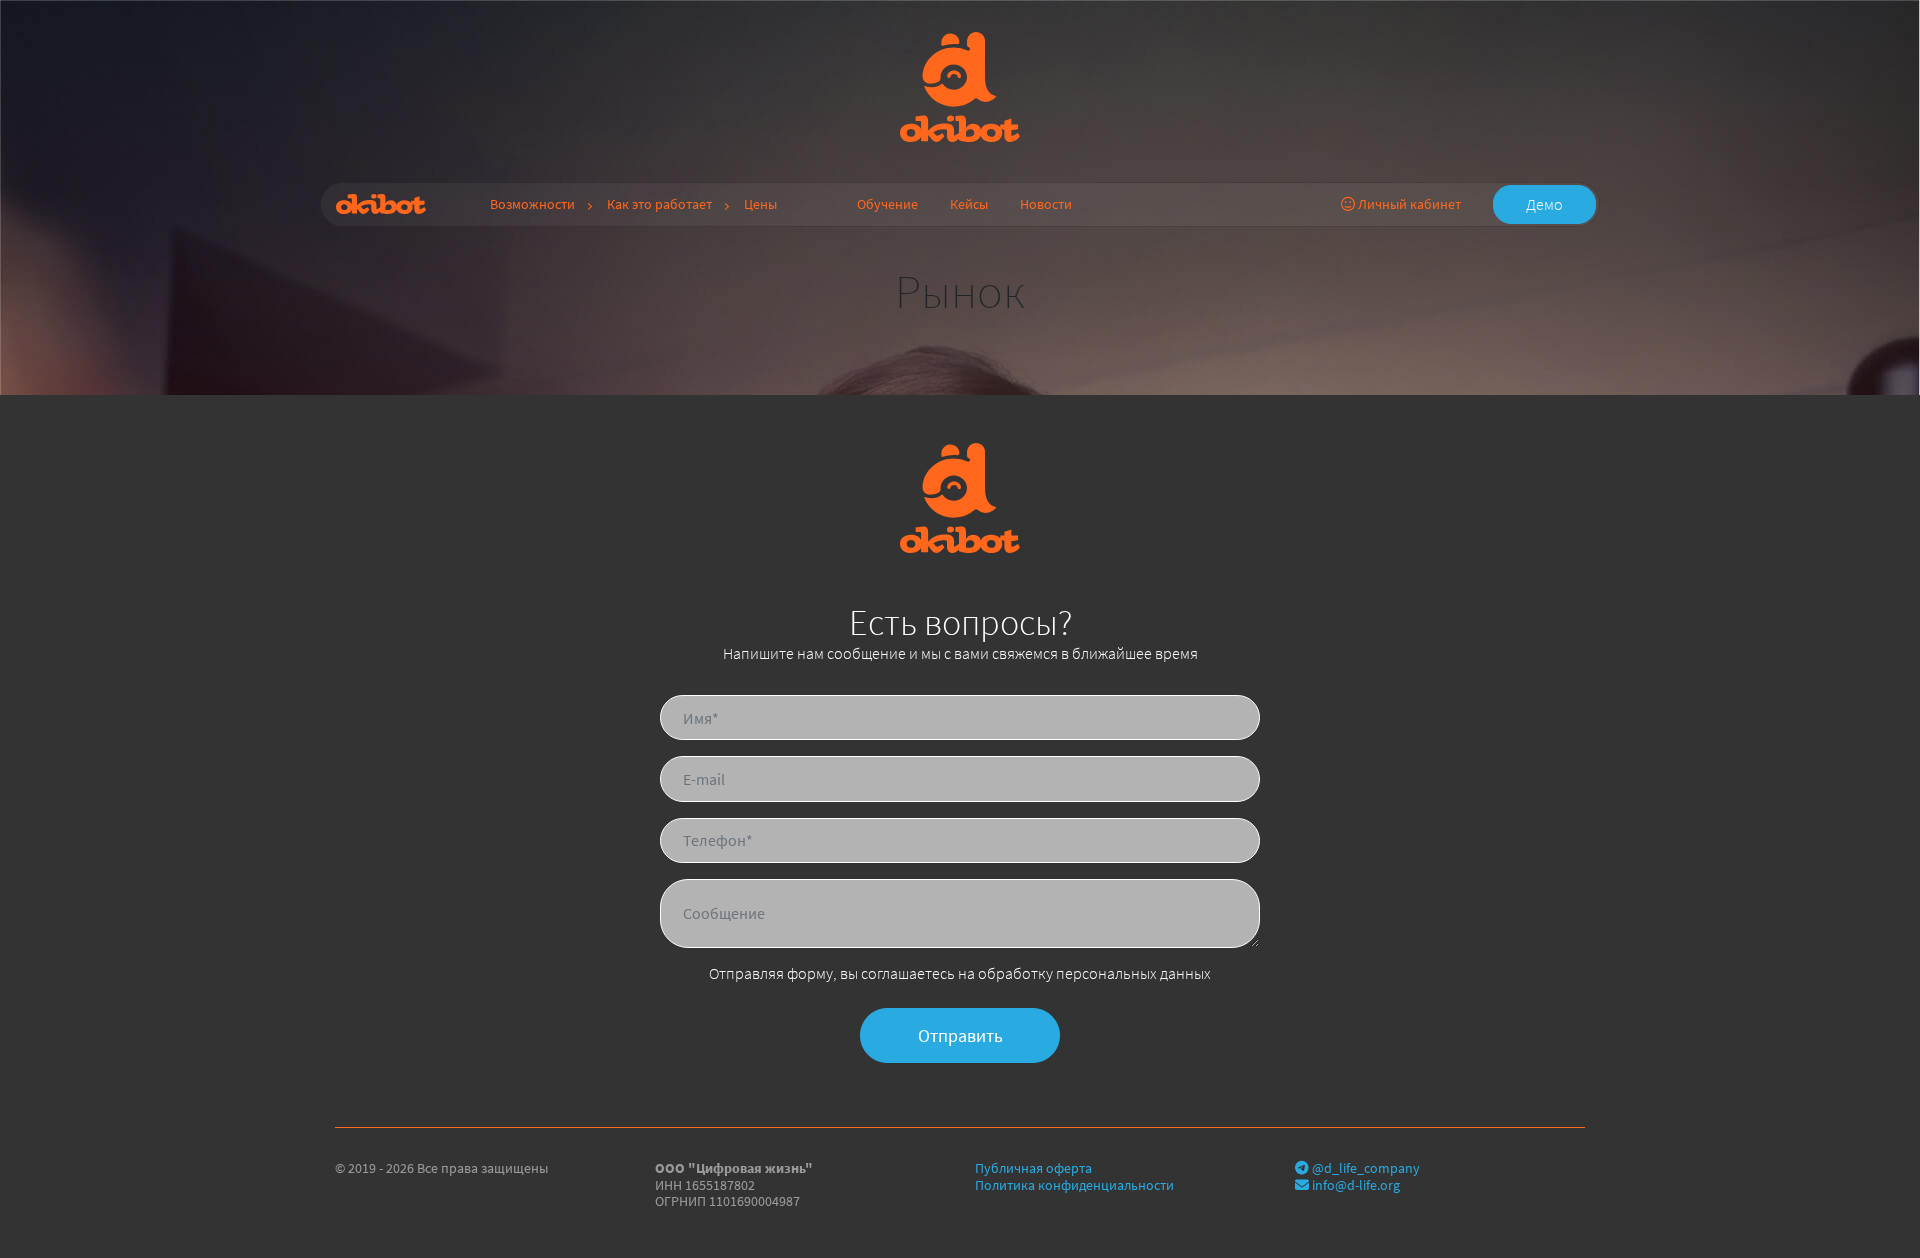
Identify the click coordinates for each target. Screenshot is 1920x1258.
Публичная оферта (1033, 1168)
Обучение (887, 204)
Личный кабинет (1408, 204)
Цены (760, 204)
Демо (1544, 204)
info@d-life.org (1354, 1185)
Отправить (960, 1035)
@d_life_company (1364, 1168)
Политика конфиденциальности (1074, 1185)
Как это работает (659, 204)
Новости (1046, 204)
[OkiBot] (960, 85)
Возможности (532, 204)
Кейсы (969, 204)
